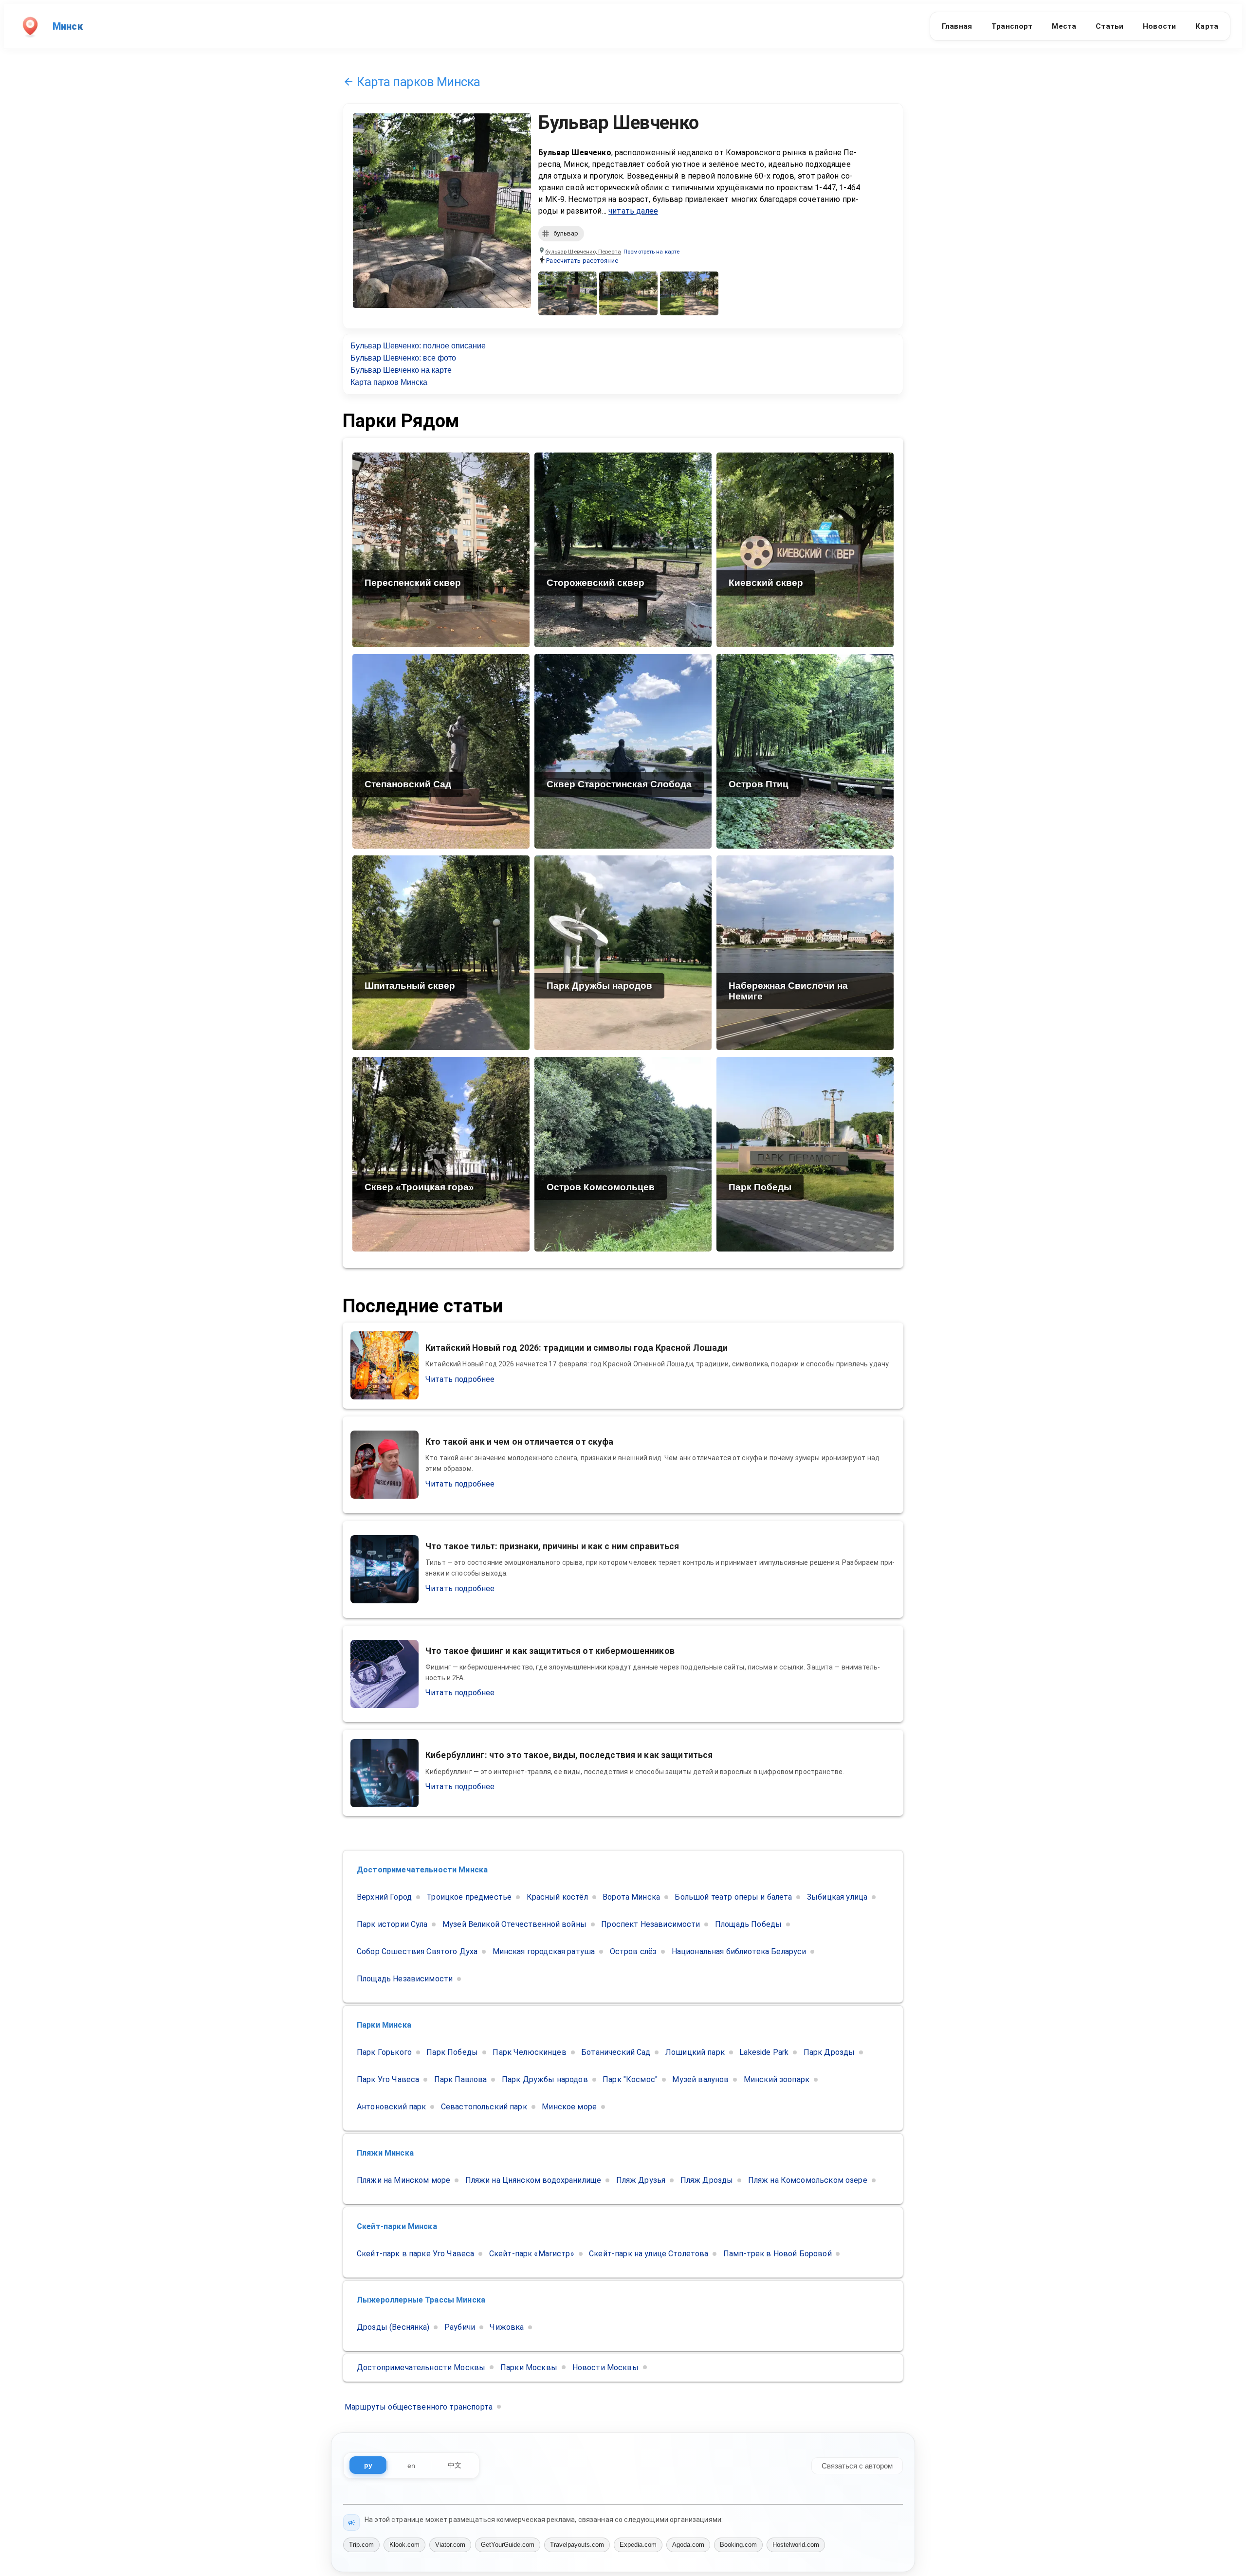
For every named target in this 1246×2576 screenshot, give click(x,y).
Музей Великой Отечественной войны (514, 1924)
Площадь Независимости (405, 1979)
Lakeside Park (764, 2052)
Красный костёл (557, 1897)
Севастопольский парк (484, 2107)
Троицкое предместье (469, 1897)
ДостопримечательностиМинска (422, 1870)
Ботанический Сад (616, 2052)
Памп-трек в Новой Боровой (778, 2254)
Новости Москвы (605, 2367)
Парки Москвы (529, 2367)
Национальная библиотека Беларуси (739, 1951)
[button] (651, 252)
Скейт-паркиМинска (397, 2226)
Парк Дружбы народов (545, 2079)
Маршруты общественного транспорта (419, 2407)
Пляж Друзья (641, 2180)
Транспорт (1012, 26)
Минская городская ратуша (544, 1951)
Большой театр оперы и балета (733, 1897)
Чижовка (507, 2327)
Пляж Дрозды (707, 2180)
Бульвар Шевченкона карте (401, 370)
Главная (957, 26)
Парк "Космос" (630, 2079)
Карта (1207, 26)
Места (1064, 26)
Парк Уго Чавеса (388, 2079)
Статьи (1109, 26)
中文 (455, 2465)
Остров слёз (633, 1951)
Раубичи (460, 2327)
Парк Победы (452, 2052)
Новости (1159, 26)
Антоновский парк (391, 2107)
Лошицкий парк (695, 2052)
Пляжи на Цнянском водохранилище (533, 2180)
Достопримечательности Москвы (421, 2367)
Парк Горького (384, 2052)
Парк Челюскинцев (529, 2052)
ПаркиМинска (384, 2025)
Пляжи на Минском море (403, 2180)
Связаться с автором (857, 2465)
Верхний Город (384, 1897)
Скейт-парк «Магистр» (532, 2254)
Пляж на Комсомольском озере (808, 2180)
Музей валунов (700, 2079)
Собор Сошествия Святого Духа (417, 1951)
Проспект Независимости (650, 1924)
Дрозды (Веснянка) (393, 2327)
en (411, 2466)
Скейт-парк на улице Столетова (649, 2254)
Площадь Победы (748, 1924)
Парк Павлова (461, 2079)
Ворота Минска (631, 1897)
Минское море (569, 2107)
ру (368, 2465)
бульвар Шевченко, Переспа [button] (583, 252)
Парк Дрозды (829, 2052)
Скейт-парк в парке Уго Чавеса (415, 2254)
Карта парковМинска (419, 82)
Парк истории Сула (392, 1924)
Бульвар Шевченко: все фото (403, 358)
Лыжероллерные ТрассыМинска (421, 2300)
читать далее (633, 211)
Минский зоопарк (777, 2079)
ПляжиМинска (385, 2153)
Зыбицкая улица (837, 1897)
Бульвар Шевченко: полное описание (418, 346)
